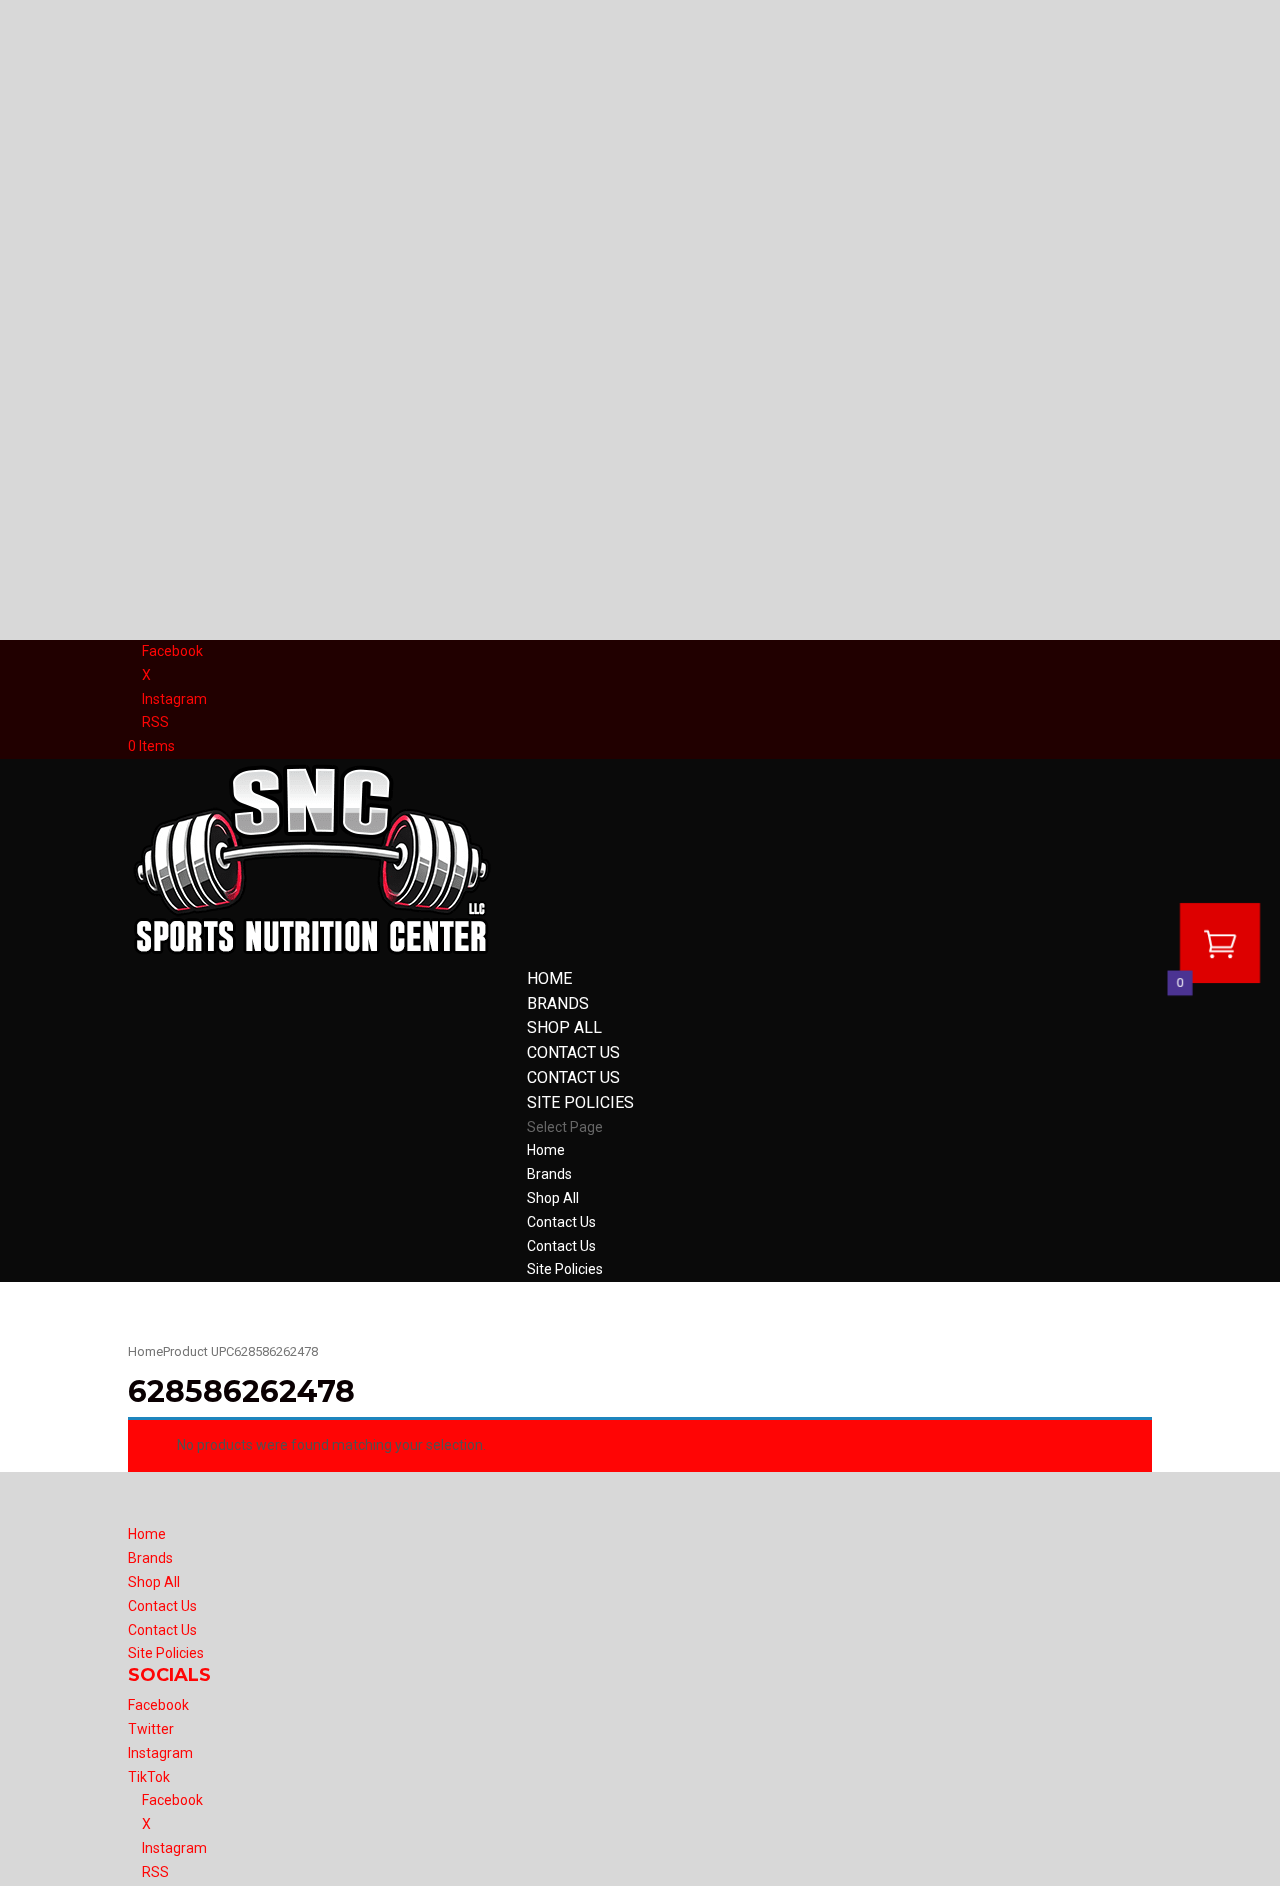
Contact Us (573, 1052)
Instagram (160, 1753)
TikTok (149, 1777)
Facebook (158, 1705)
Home (549, 978)
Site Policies (580, 1102)
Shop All (564, 1027)
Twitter (151, 1729)
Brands (558, 1003)
